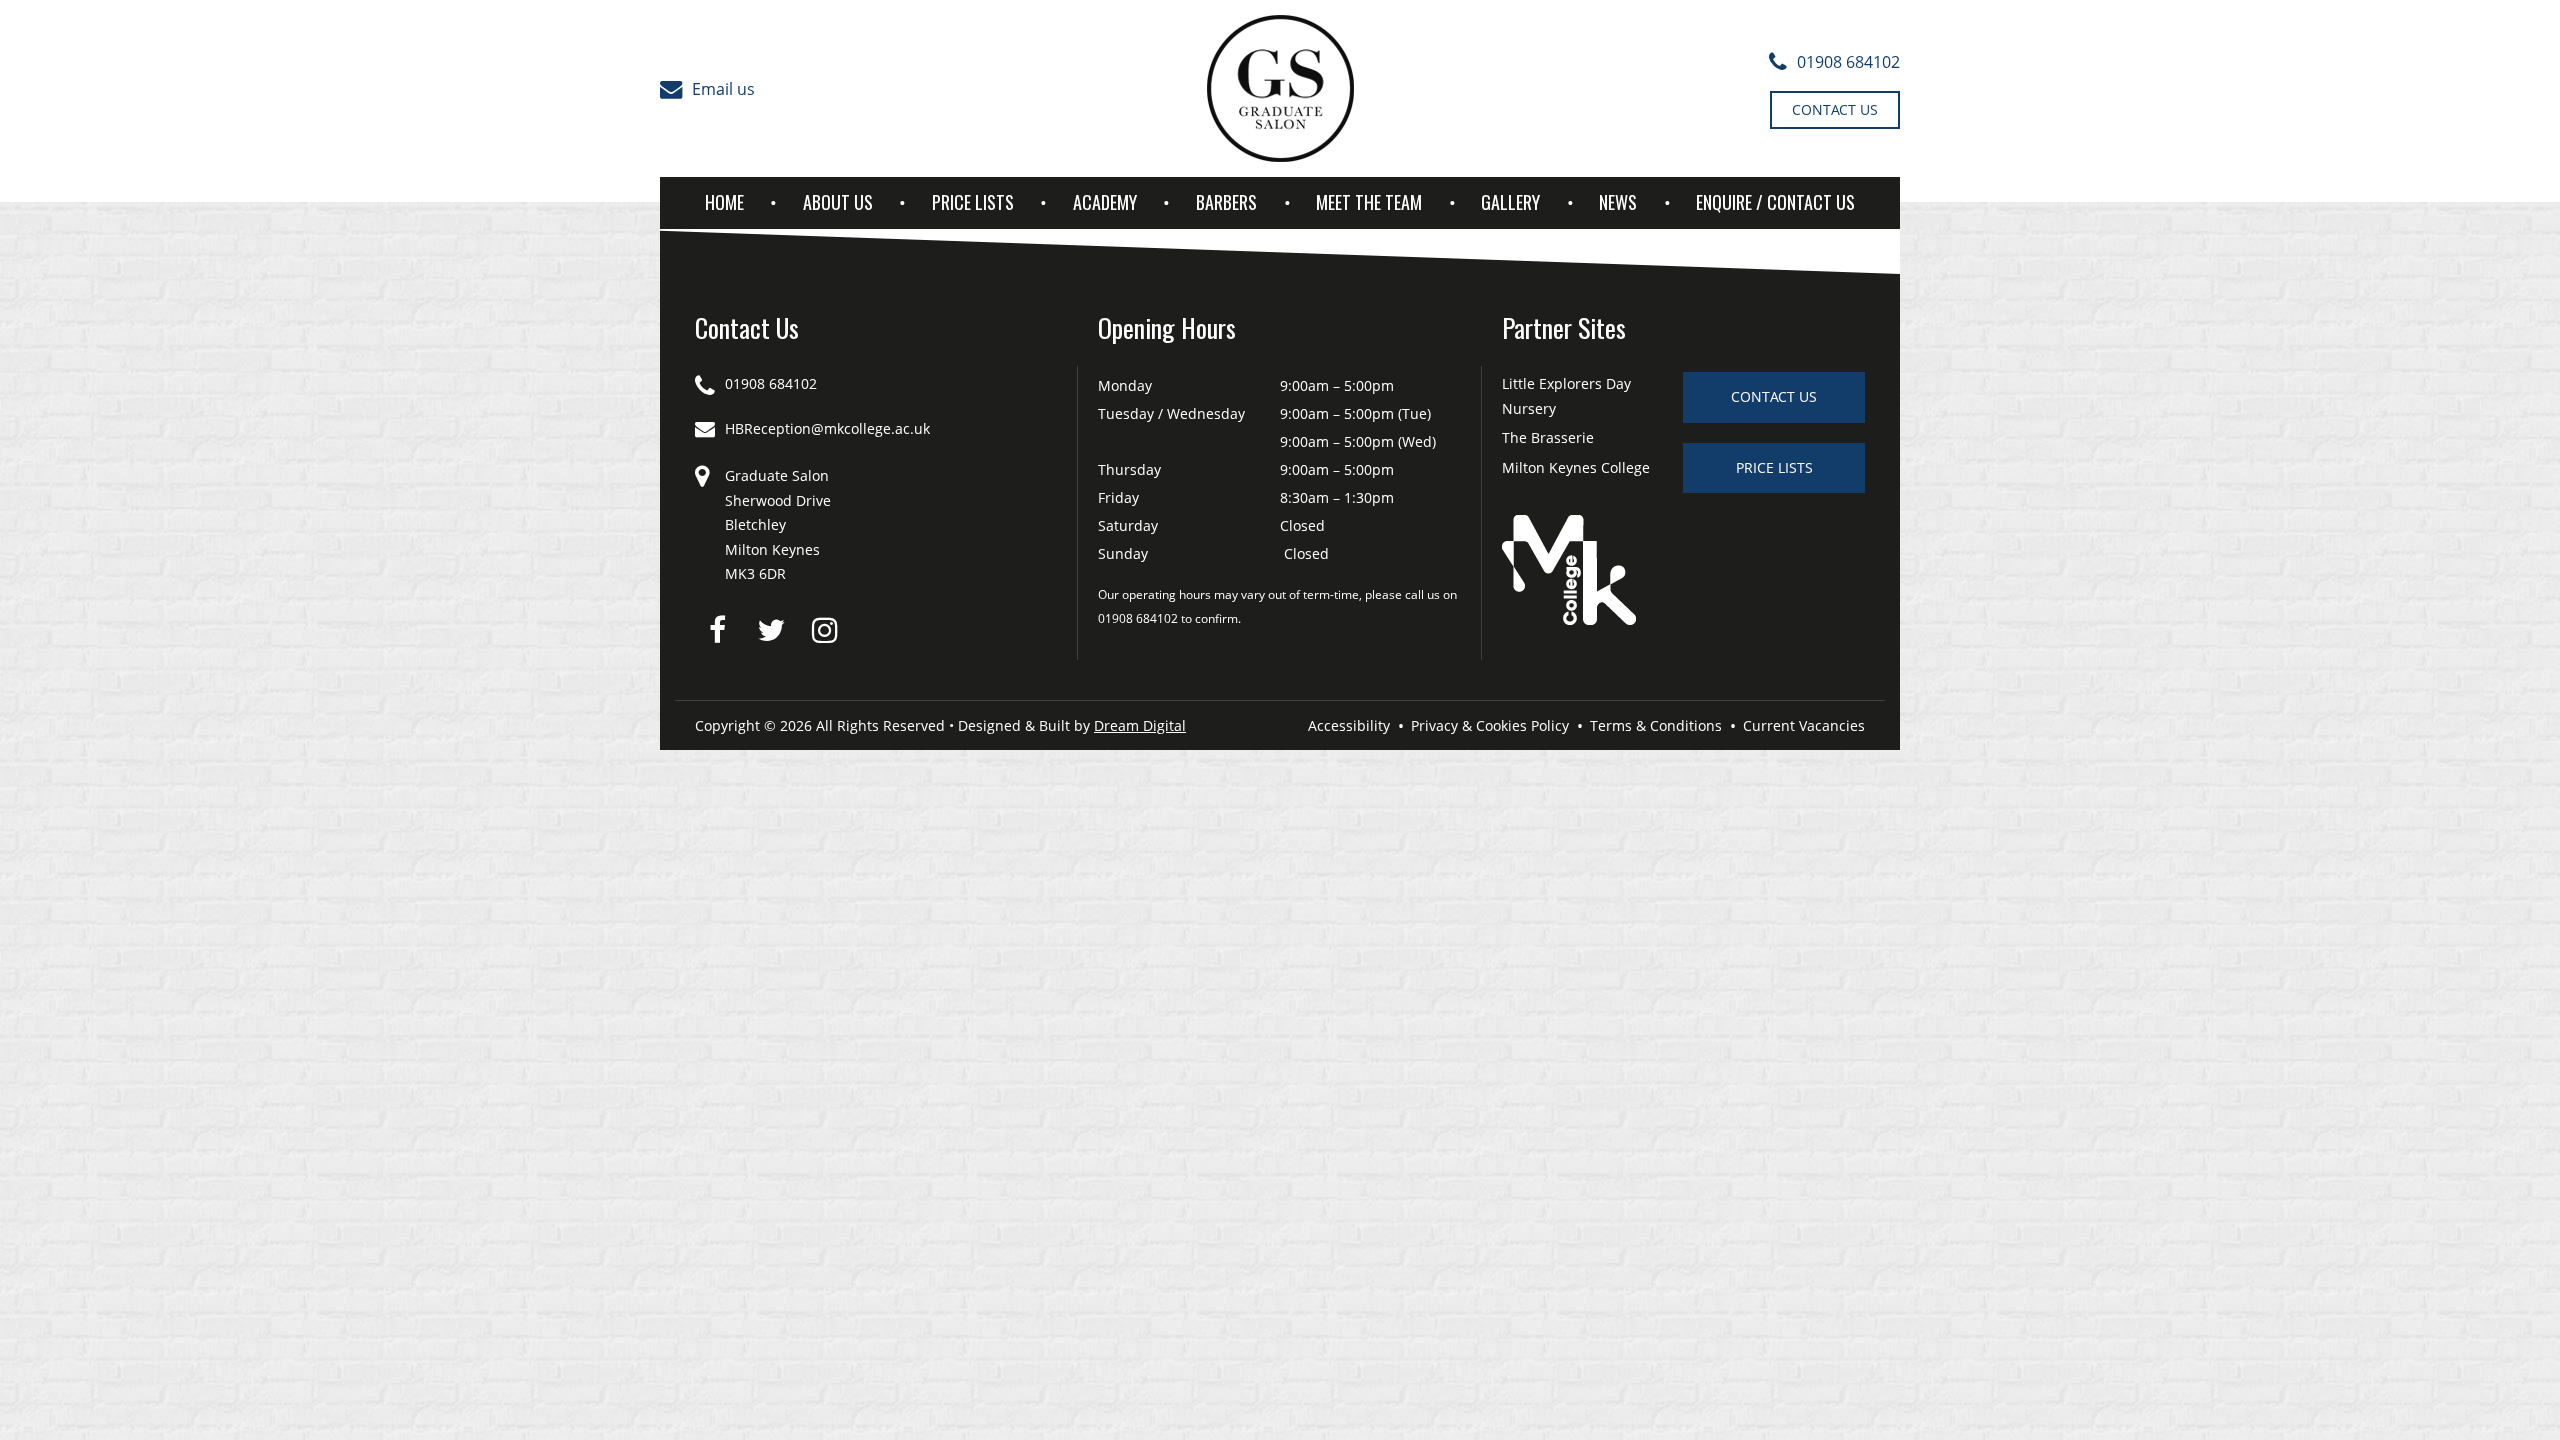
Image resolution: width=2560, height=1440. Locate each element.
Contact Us (1835, 109)
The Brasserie (1548, 437)
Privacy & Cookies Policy (1490, 725)
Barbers (1226, 202)
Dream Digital (1140, 725)
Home (724, 202)
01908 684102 (1848, 62)
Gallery (1510, 202)
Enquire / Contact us (1775, 202)
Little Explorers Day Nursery (1566, 396)
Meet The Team (1369, 202)
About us (838, 202)
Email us (723, 89)
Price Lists (973, 202)
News (1618, 202)
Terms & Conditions (1656, 725)
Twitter (771, 630)
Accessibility (1349, 725)
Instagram (825, 630)
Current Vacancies (1804, 725)
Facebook (717, 630)
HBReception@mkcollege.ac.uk (827, 428)
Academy (1105, 202)
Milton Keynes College (1576, 467)
